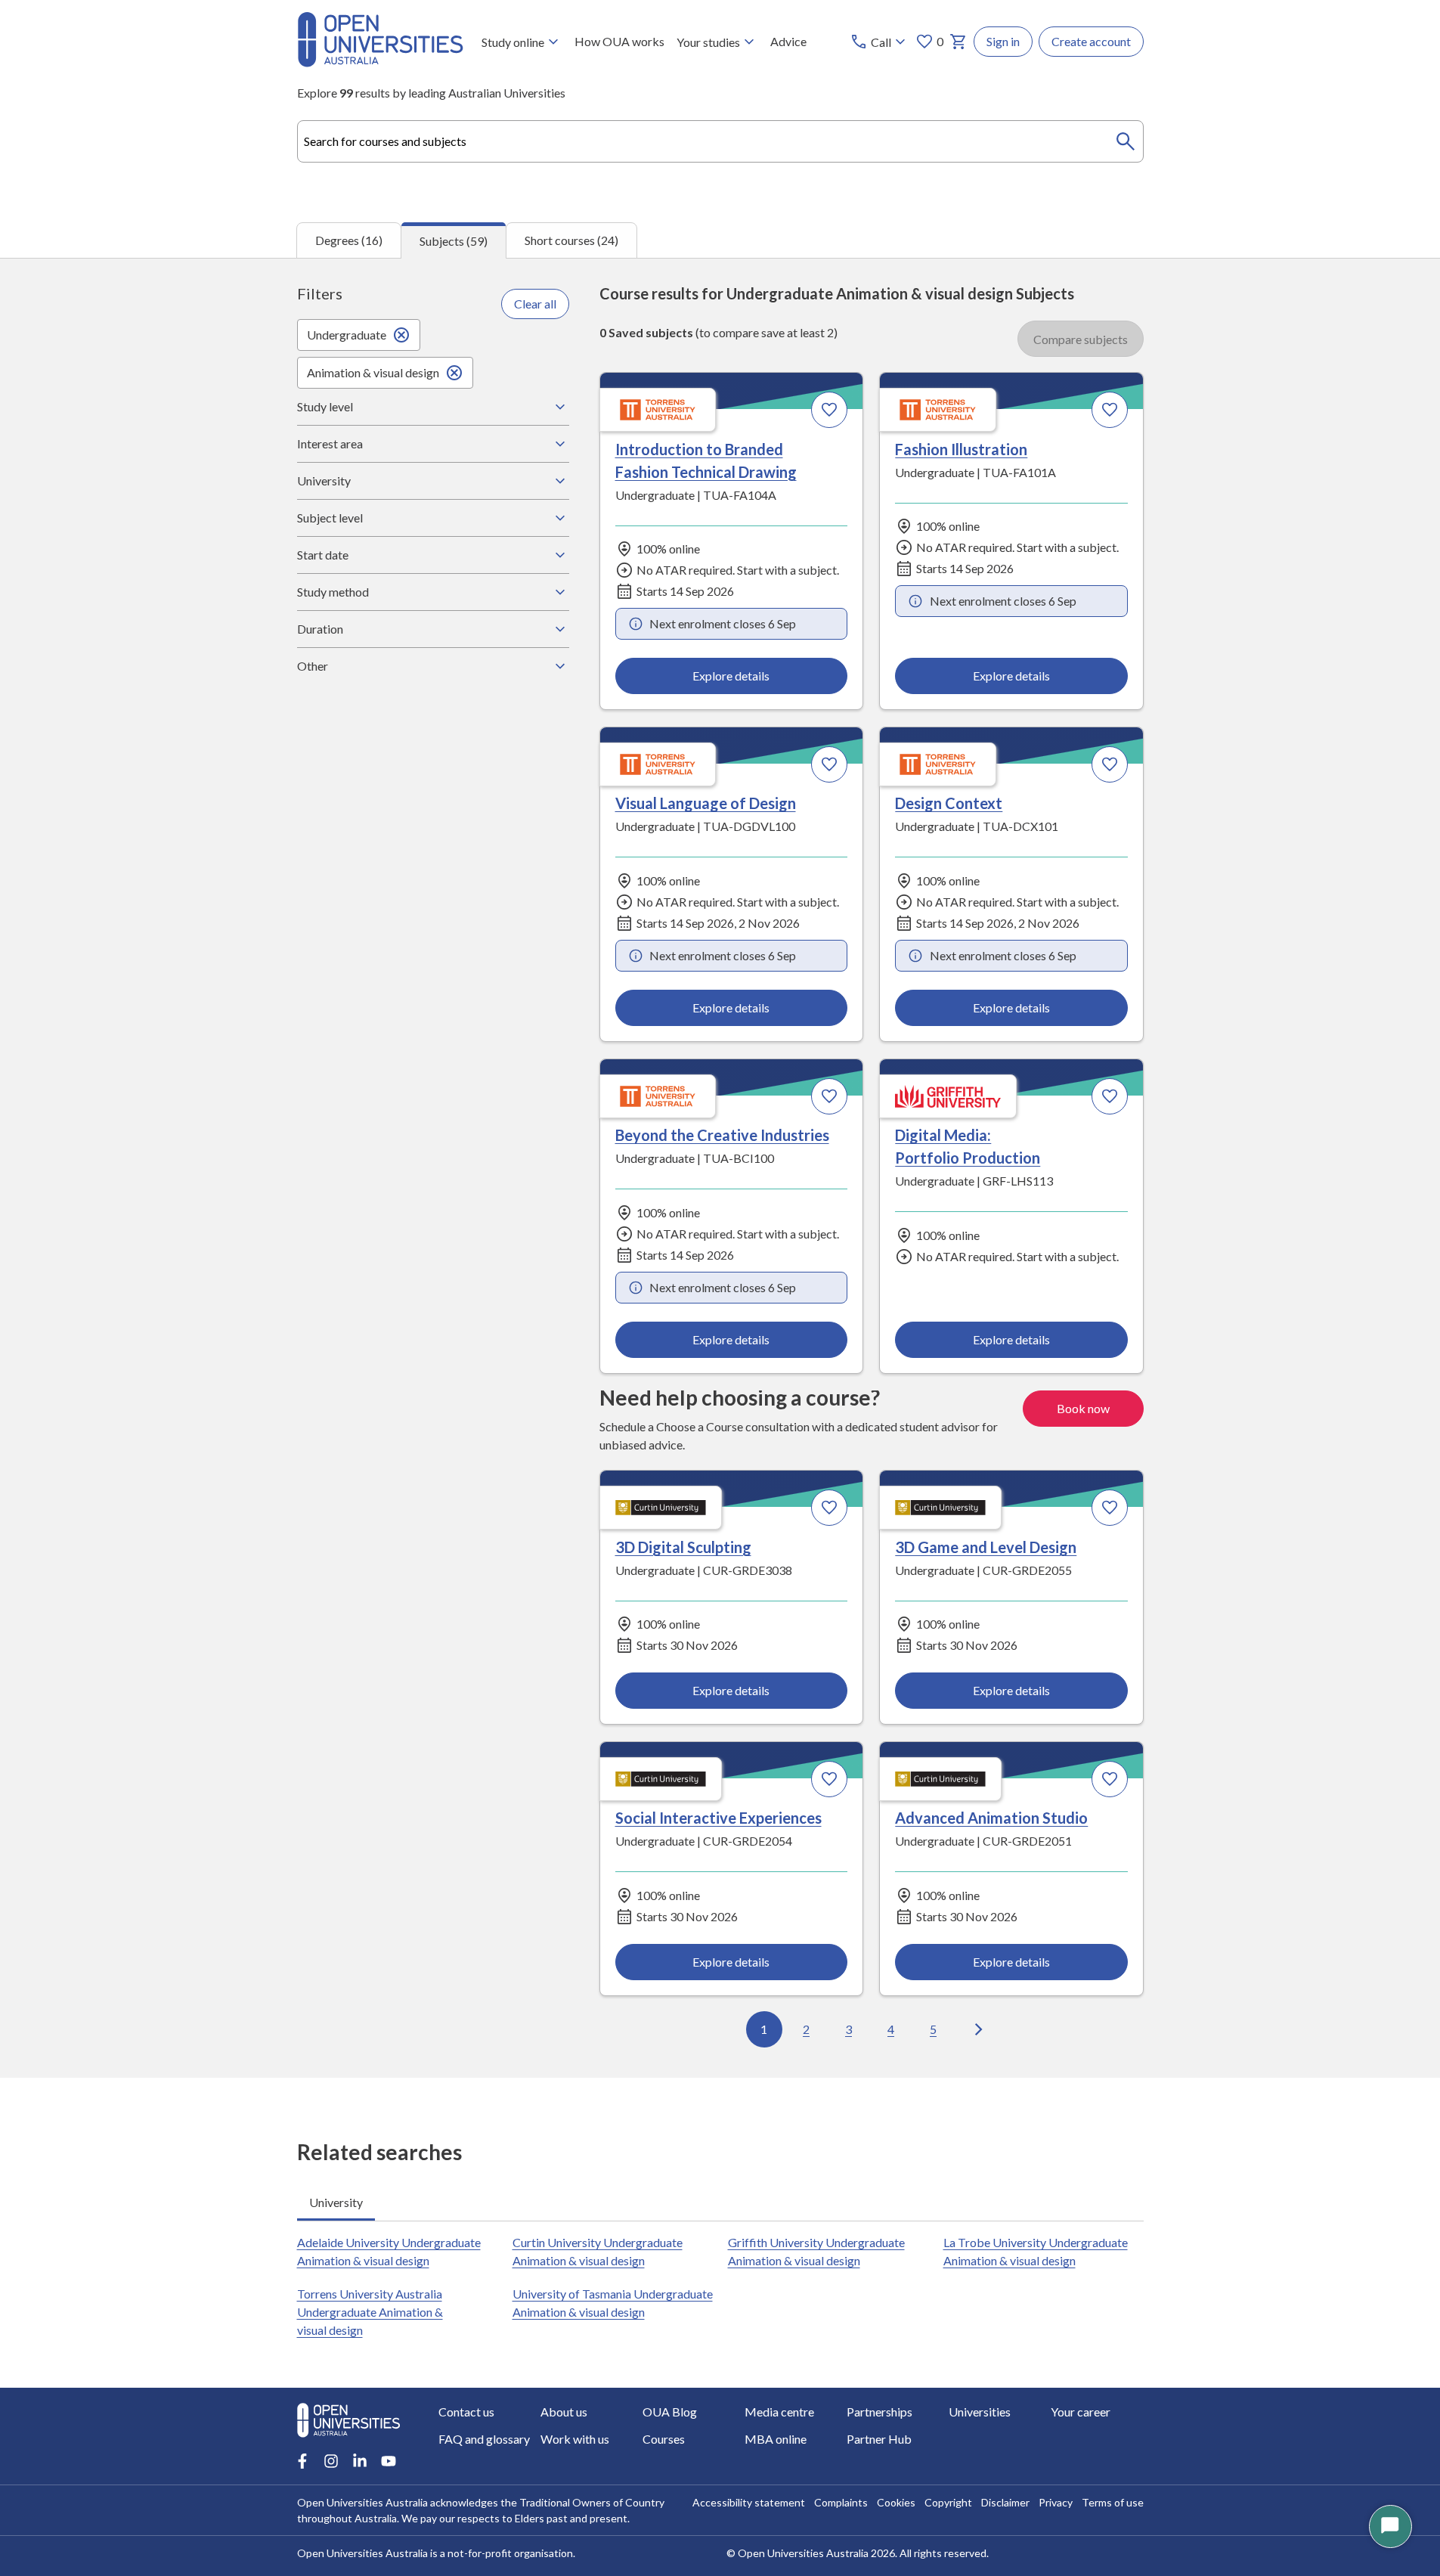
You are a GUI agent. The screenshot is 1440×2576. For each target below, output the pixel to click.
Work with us (575, 2439)
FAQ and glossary (484, 2439)
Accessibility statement (749, 2502)
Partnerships (879, 2412)
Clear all (535, 304)
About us (564, 2412)
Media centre (779, 2412)
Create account (1091, 41)
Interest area (330, 443)
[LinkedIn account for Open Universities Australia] (360, 2461)
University (324, 480)
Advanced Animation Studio (991, 1818)
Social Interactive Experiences (718, 1818)
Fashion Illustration (961, 449)
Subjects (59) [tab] (454, 241)
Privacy (1056, 2502)
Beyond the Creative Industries (722, 1135)
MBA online (776, 2439)
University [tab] (336, 2202)
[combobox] (720, 141)
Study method (333, 592)
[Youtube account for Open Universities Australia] (389, 2461)
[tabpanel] (720, 1168)
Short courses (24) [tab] (571, 240)
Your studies (708, 42)
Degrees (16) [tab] (349, 240)
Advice (788, 41)
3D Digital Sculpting (683, 1547)
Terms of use (1113, 2502)
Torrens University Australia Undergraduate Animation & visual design (370, 2312)
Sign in (1003, 41)
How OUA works (619, 41)
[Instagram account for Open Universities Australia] (331, 2461)
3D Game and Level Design (986, 1547)
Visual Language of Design (706, 803)
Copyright (948, 2502)
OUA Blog (670, 2412)
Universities (980, 2412)
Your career (1081, 2412)
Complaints (841, 2502)
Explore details (731, 676)
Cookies (896, 2502)
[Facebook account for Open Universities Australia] (302, 2461)
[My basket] (958, 42)
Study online (513, 42)
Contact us (466, 2412)
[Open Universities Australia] (380, 62)
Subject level (330, 518)
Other (313, 666)
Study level (325, 406)
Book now (1083, 1408)
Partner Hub (879, 2439)
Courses (664, 2439)
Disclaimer (1005, 2502)
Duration (320, 629)
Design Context (949, 803)
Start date (323, 555)
